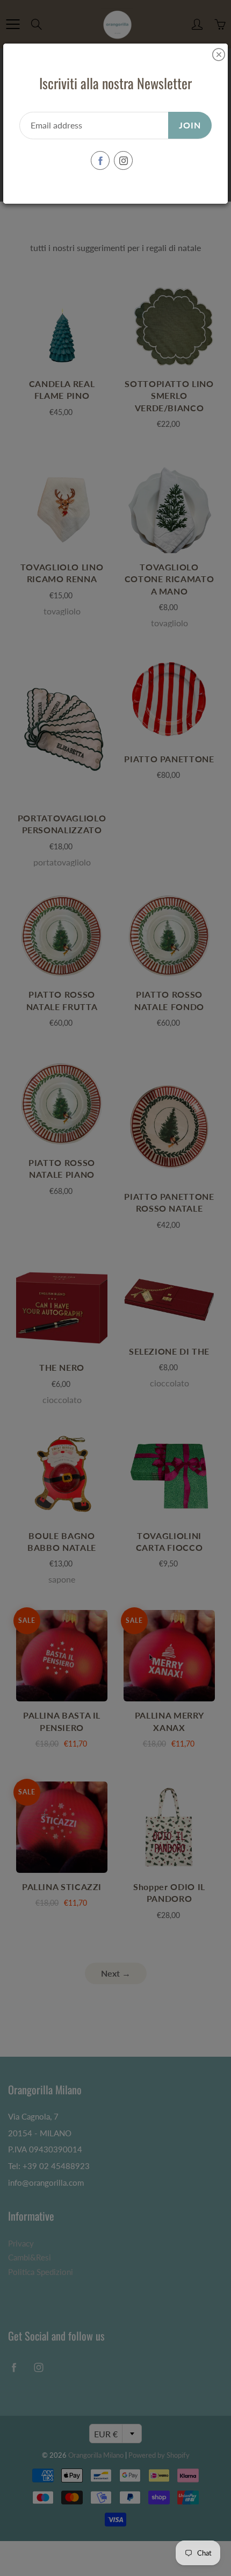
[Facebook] (100, 160)
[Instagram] (123, 160)
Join (190, 125)
